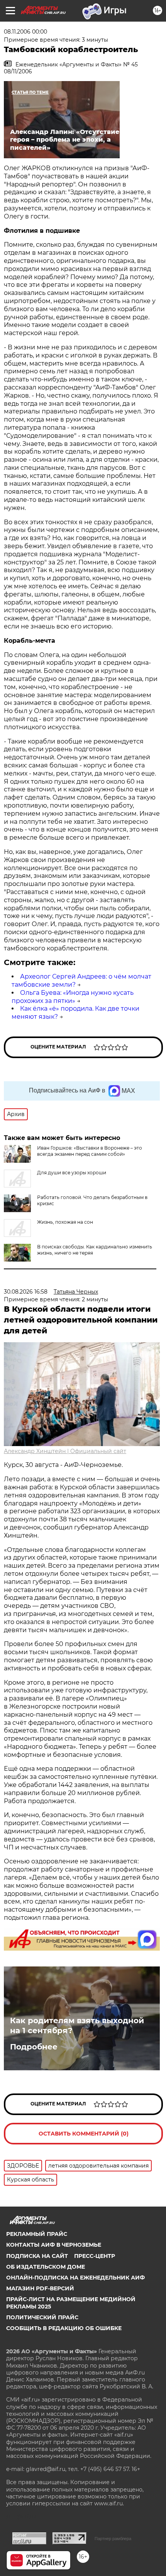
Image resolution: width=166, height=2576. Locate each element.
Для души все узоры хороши (72, 1173)
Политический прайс (42, 2317)
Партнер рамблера (113, 2539)
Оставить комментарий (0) (84, 2134)
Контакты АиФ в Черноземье (54, 2245)
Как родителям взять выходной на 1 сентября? (77, 2026)
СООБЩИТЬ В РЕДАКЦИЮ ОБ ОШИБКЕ (64, 2328)
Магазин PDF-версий (40, 2288)
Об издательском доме (46, 2267)
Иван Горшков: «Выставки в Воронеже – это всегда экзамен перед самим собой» (90, 1151)
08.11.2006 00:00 (25, 32)
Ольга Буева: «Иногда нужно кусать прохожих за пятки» (73, 997)
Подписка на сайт (37, 2256)
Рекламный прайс (37, 2234)
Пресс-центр (95, 2256)
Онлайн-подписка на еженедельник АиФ (75, 2278)
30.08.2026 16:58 (26, 1292)
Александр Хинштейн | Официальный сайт (65, 1451)
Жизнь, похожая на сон (65, 1222)
